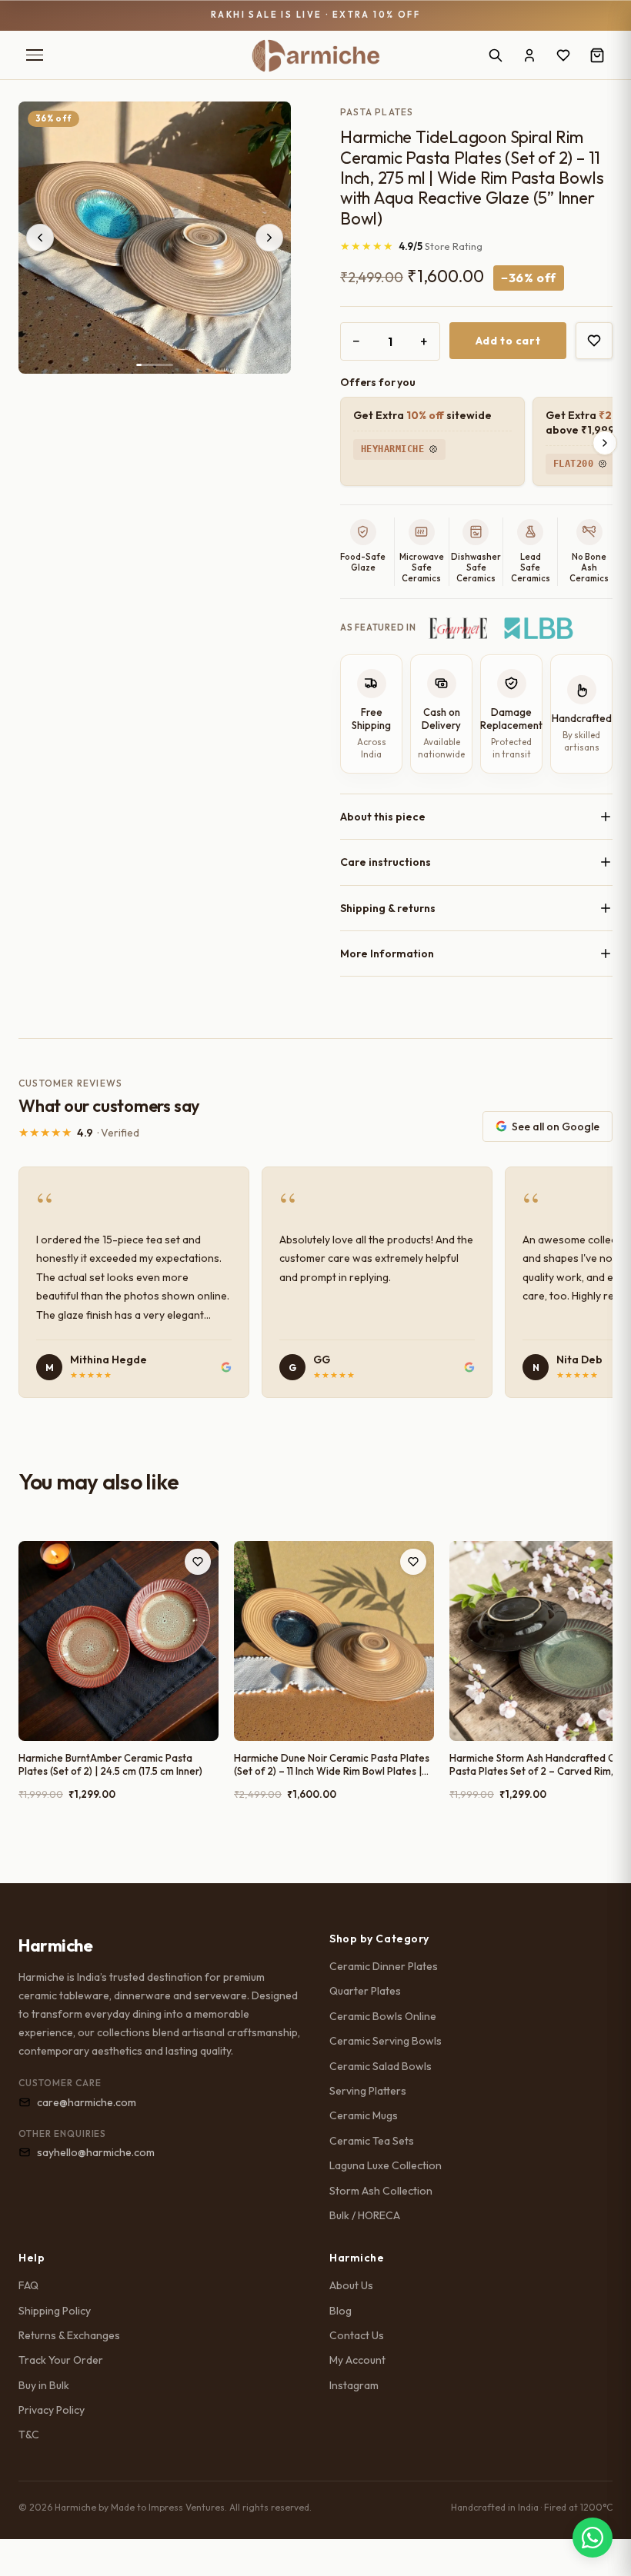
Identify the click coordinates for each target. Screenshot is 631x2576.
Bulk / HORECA (365, 2215)
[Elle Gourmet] (458, 628)
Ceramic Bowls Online (383, 2016)
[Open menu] (35, 55)
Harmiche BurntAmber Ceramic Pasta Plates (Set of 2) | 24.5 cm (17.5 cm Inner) (110, 1765)
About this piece (383, 817)
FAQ (28, 2285)
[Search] (496, 55)
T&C (29, 2435)
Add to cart (508, 341)
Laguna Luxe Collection (386, 2165)
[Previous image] (40, 238)
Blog (341, 2311)
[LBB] (539, 628)
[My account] (529, 55)
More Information (387, 954)
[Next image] (269, 238)
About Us (351, 2285)
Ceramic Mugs (364, 2115)
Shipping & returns (388, 908)
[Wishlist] (563, 55)
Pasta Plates (377, 112)
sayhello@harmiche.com (96, 2152)
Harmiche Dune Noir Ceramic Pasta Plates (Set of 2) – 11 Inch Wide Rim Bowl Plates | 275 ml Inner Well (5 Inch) (332, 1765)
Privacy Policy (52, 2410)
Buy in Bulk (44, 2385)
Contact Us (357, 2335)
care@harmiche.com (87, 2102)
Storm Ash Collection (381, 2191)
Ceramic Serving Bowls (386, 2041)
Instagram (354, 2385)
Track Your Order (61, 2360)
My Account (357, 2360)
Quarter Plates (365, 1991)
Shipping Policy (55, 2311)
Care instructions (386, 862)
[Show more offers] (605, 443)
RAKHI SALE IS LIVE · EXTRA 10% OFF (315, 15)
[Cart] (597, 55)
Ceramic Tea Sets (372, 2141)
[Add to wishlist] (594, 341)
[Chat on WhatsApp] (593, 2538)
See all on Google (556, 1127)
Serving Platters (368, 2091)
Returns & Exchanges (69, 2335)
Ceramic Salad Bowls (381, 2066)
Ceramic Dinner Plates (384, 1966)
